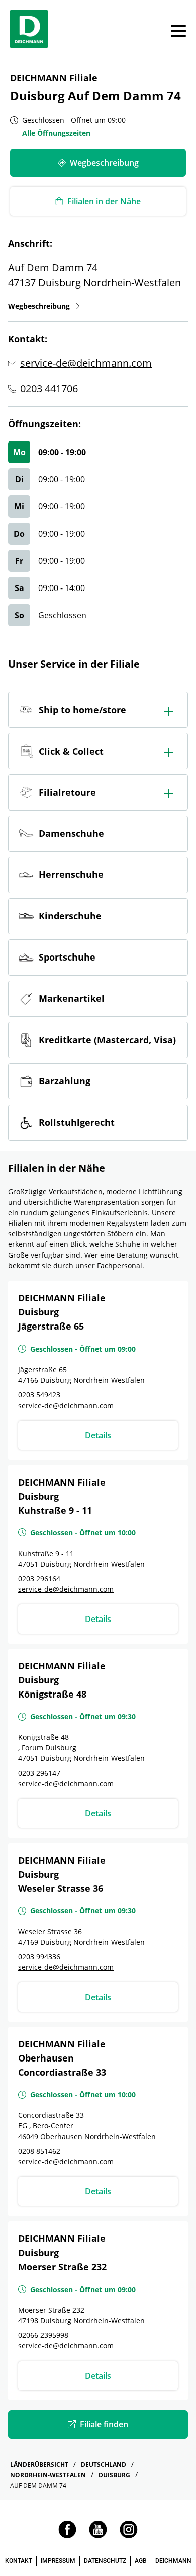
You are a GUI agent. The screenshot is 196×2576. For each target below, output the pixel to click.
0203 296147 (39, 1773)
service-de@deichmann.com (86, 363)
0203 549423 (39, 1395)
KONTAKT (19, 2561)
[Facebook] (67, 2535)
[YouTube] (98, 2535)
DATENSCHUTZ (105, 2561)
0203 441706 (49, 388)
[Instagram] (129, 2535)
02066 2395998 (43, 2335)
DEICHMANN (173, 2561)
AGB (141, 2561)
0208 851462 (39, 2151)
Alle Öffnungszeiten (56, 133)
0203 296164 (39, 1578)
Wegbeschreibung (44, 306)
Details (98, 1435)
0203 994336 (39, 1957)
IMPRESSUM (58, 2561)
